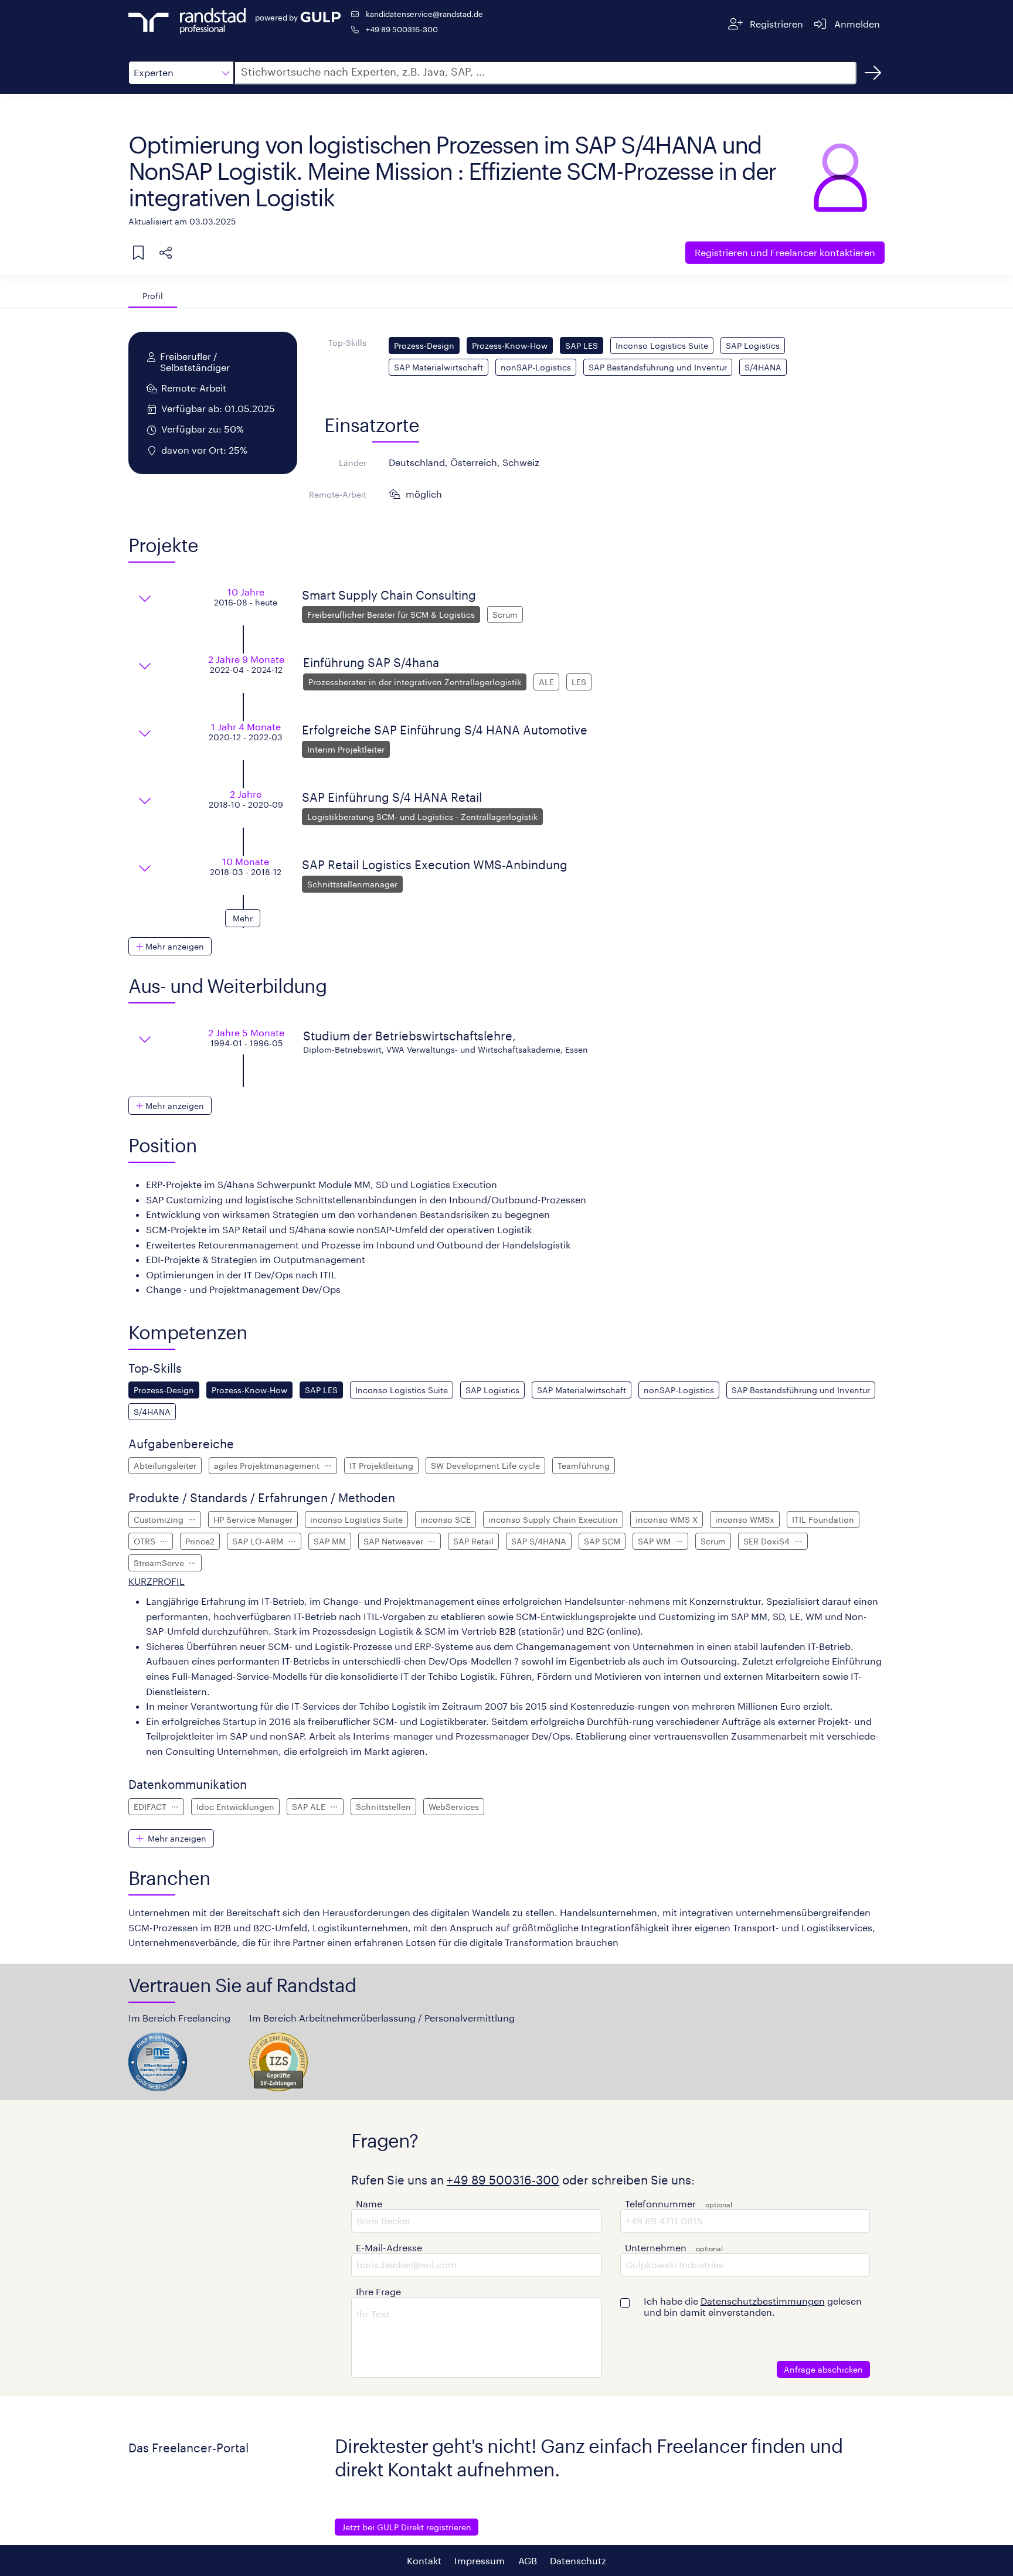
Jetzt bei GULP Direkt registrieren (407, 2527)
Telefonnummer (660, 2204)
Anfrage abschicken (823, 2369)
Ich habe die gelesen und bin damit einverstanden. (753, 2306)
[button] (181, 73)
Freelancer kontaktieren (785, 252)
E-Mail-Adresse (389, 2247)
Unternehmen (656, 2247)
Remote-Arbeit (338, 494)
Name (369, 2204)
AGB (528, 2560)
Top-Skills (347, 343)
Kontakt (424, 2560)
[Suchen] (873, 73)
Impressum (480, 2560)
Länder (353, 463)
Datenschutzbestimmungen (763, 2301)
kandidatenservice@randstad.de (424, 14)
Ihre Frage (378, 2291)
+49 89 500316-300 (402, 29)
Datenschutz (578, 2560)
